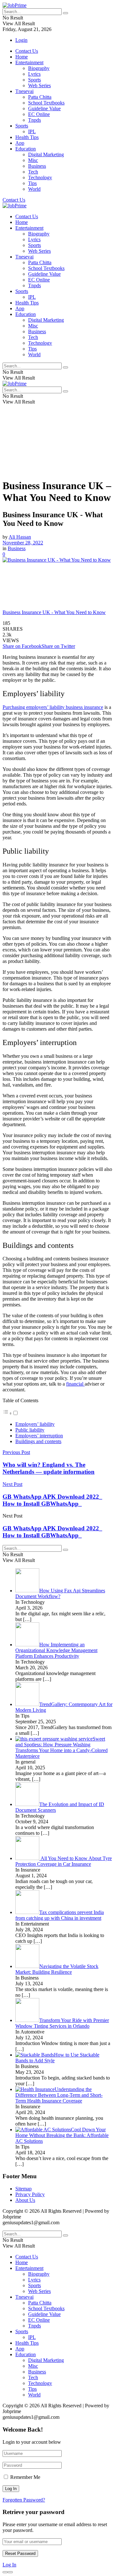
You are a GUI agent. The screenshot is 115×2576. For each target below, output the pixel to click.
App (20, 143)
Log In (9, 2565)
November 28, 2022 (23, 543)
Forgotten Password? (24, 2500)
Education (26, 149)
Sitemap (23, 2189)
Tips (32, 183)
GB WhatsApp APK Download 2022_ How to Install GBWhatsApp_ (52, 1532)
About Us (25, 2200)
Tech (33, 172)
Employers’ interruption (39, 1436)
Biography (39, 68)
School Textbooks (46, 103)
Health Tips (27, 137)
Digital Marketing (46, 154)
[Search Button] (65, 13)
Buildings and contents (38, 1441)
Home (22, 57)
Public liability (30, 1430)
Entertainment (29, 62)
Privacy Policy (30, 2194)
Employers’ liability (35, 1424)
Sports (34, 80)
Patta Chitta (40, 97)
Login (21, 40)
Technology (40, 177)
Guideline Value (44, 108)
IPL (32, 131)
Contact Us (27, 51)
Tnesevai (24, 91)
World (34, 189)
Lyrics (34, 74)
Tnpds (34, 120)
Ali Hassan (20, 537)
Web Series (39, 85)
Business (37, 166)
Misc (33, 160)
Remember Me (25, 2477)
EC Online (39, 114)
